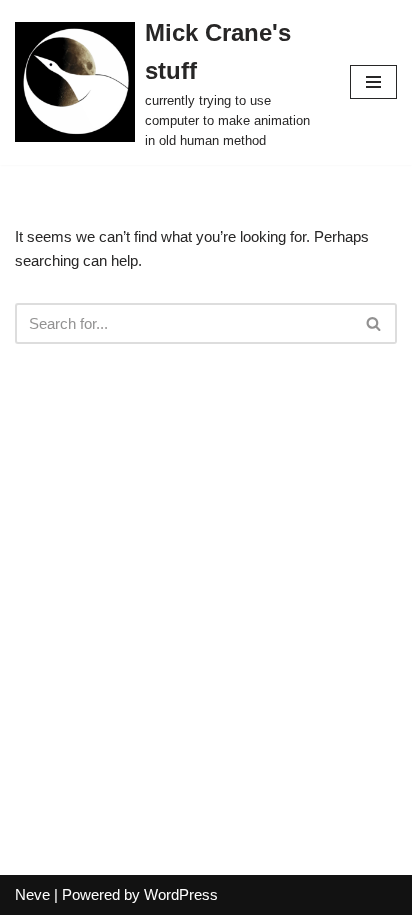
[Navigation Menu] (373, 82)
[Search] (374, 323)
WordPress (181, 894)
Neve (32, 894)
